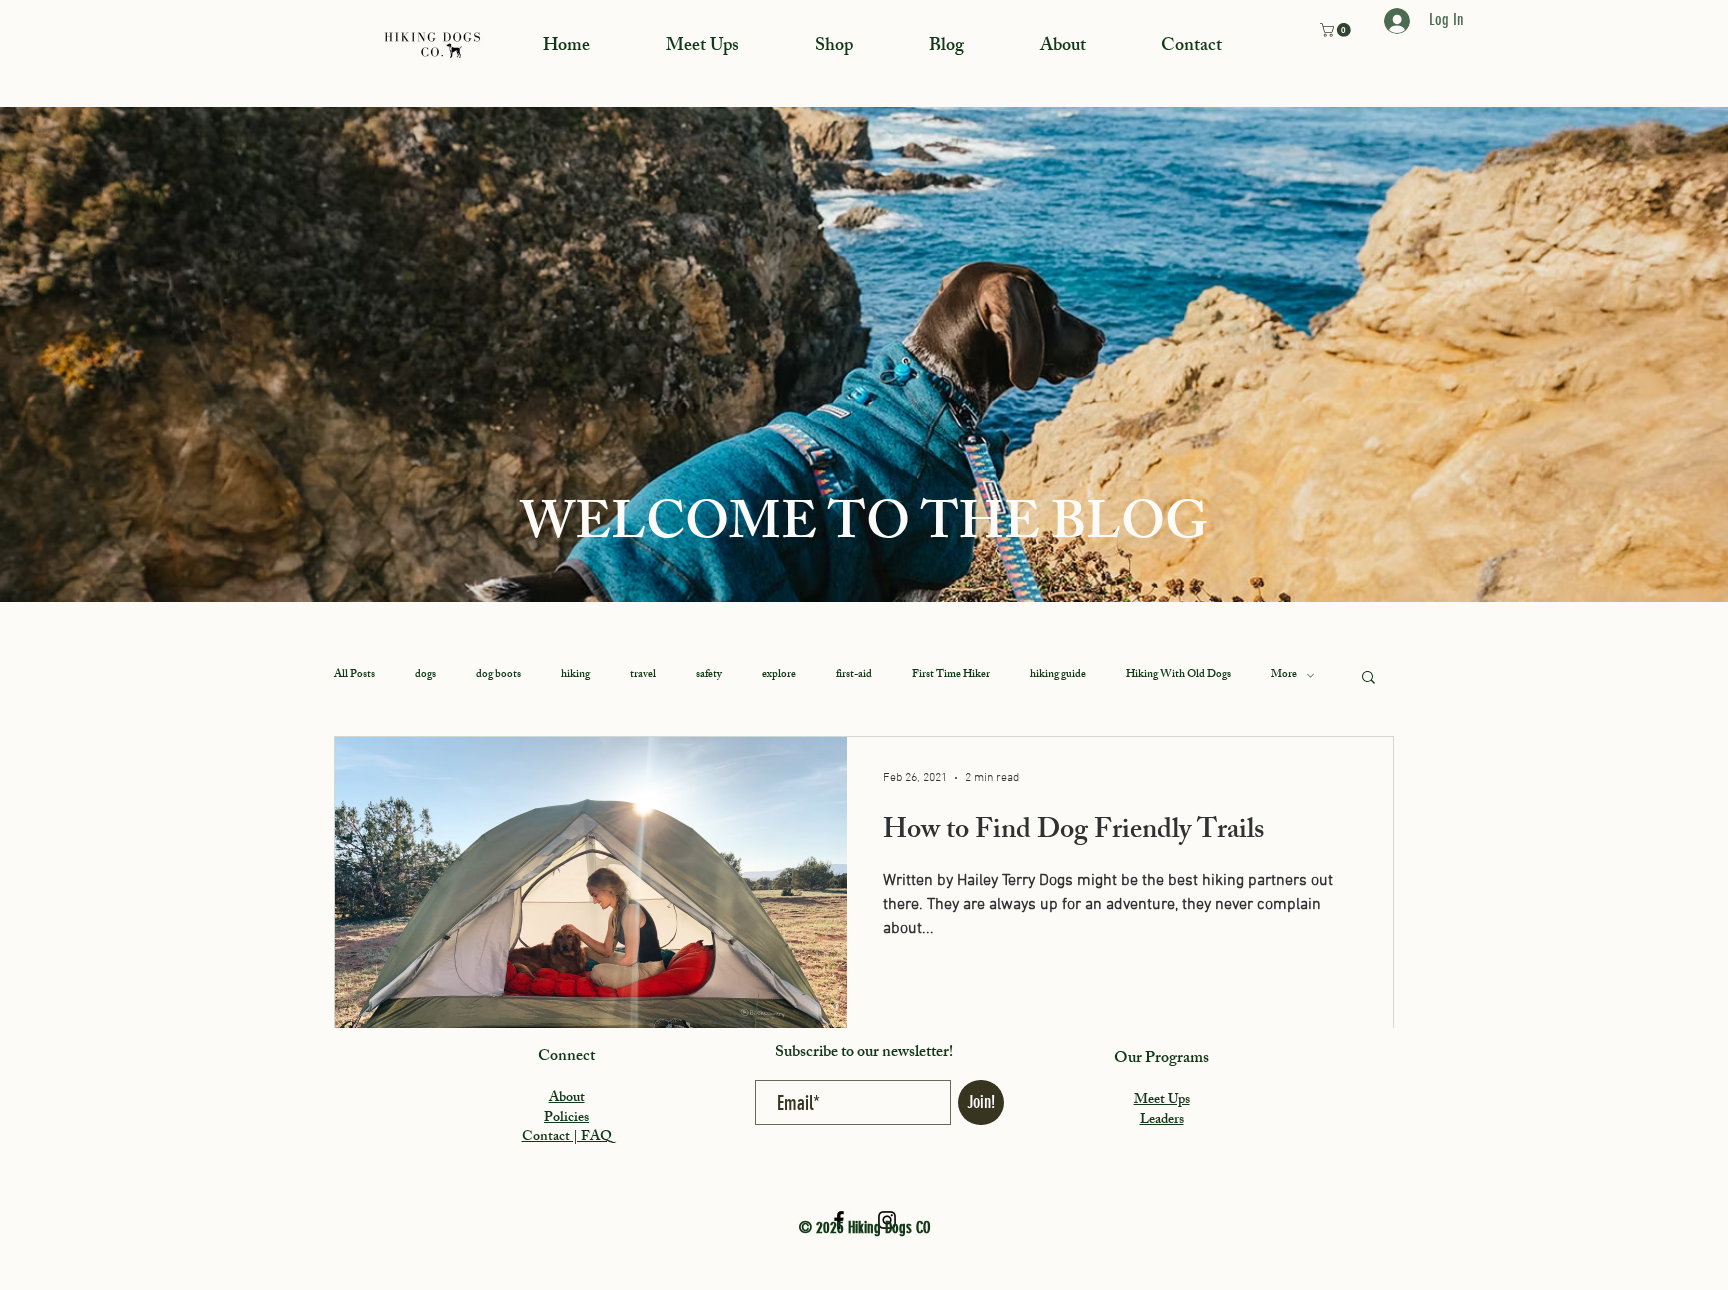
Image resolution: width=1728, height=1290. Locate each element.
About (567, 1098)
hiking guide (1058, 675)
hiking (575, 675)
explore (779, 675)
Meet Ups (1162, 1100)
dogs (425, 675)
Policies (566, 1118)
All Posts (354, 675)
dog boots (498, 675)
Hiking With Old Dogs (1178, 675)
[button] (1337, 30)
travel (643, 675)
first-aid (854, 675)
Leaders (1162, 1120)
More (1284, 675)
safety (709, 675)
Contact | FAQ (567, 1137)
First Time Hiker (951, 675)
